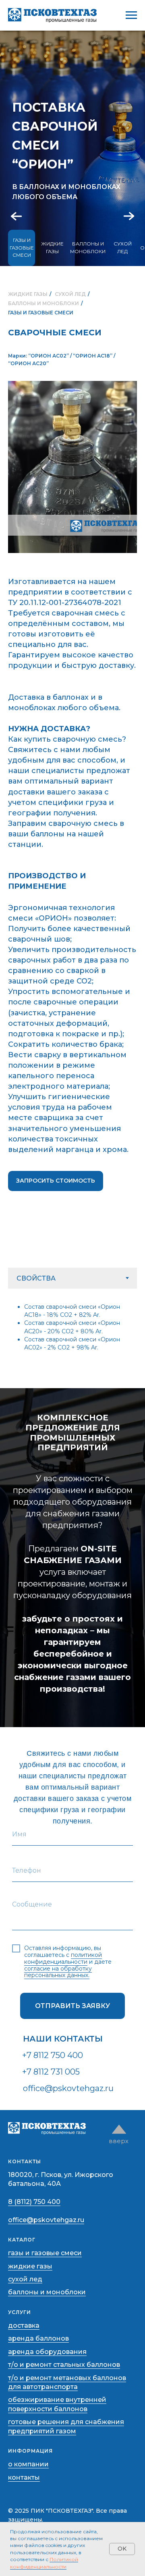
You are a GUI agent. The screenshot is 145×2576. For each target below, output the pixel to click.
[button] (56, 1181)
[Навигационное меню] (131, 15)
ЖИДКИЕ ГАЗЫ (52, 247)
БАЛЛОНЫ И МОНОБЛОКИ (88, 247)
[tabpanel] (72, 1326)
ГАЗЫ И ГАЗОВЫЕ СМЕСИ (22, 247)
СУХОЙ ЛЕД (123, 247)
